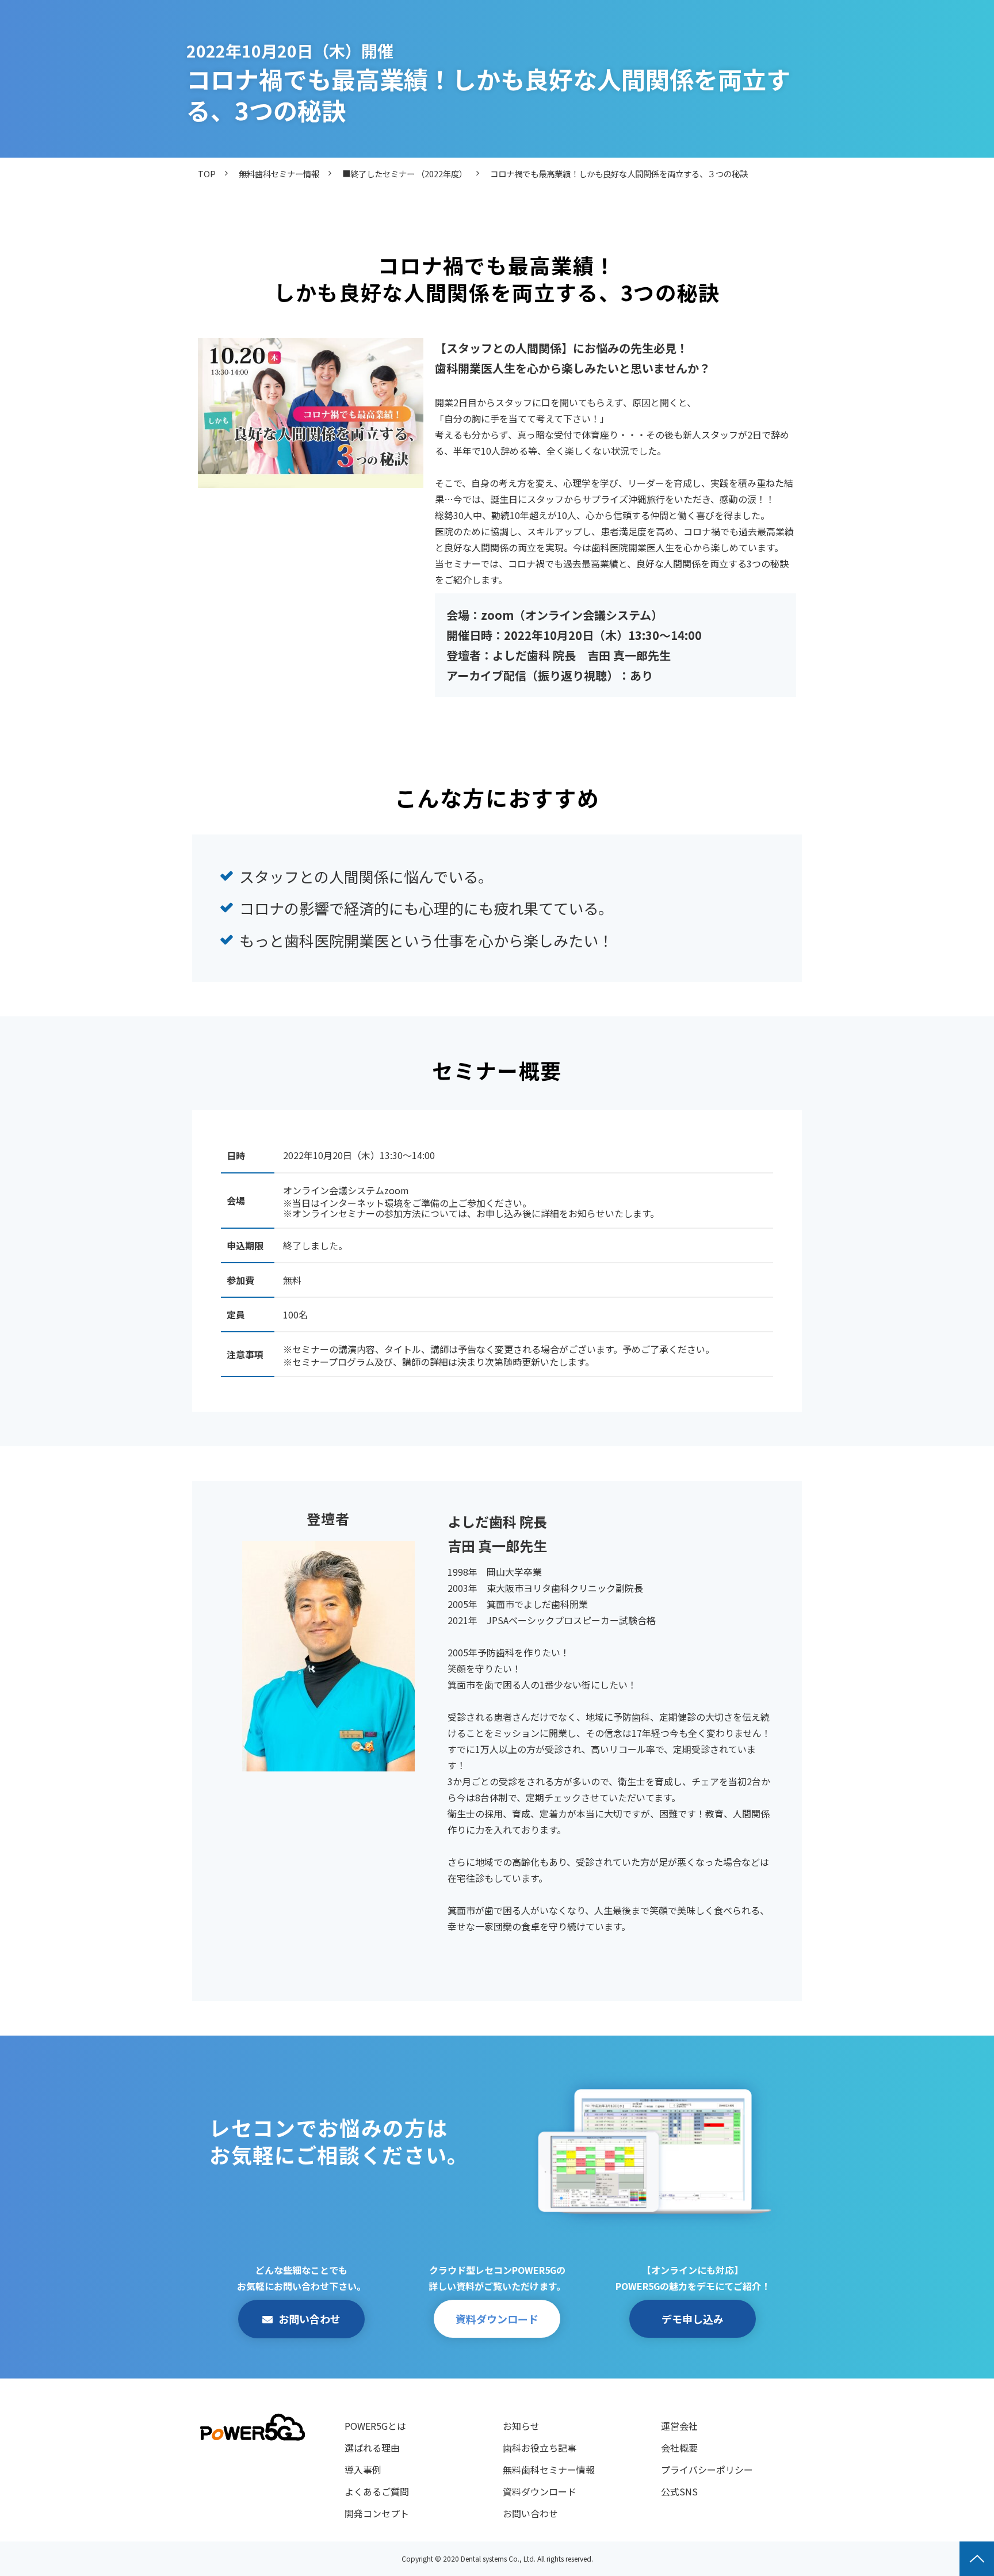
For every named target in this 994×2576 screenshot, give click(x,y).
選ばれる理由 (372, 2448)
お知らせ (521, 2426)
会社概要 (679, 2448)
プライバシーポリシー (707, 2470)
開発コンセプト (377, 2513)
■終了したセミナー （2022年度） (405, 174)
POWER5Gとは (375, 2426)
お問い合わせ (309, 2319)
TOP (207, 174)
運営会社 (679, 2426)
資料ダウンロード (497, 2319)
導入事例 (363, 2470)
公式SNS (679, 2491)
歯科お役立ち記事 (540, 2448)
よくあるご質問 (377, 2491)
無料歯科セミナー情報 (279, 174)
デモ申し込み (693, 2319)
